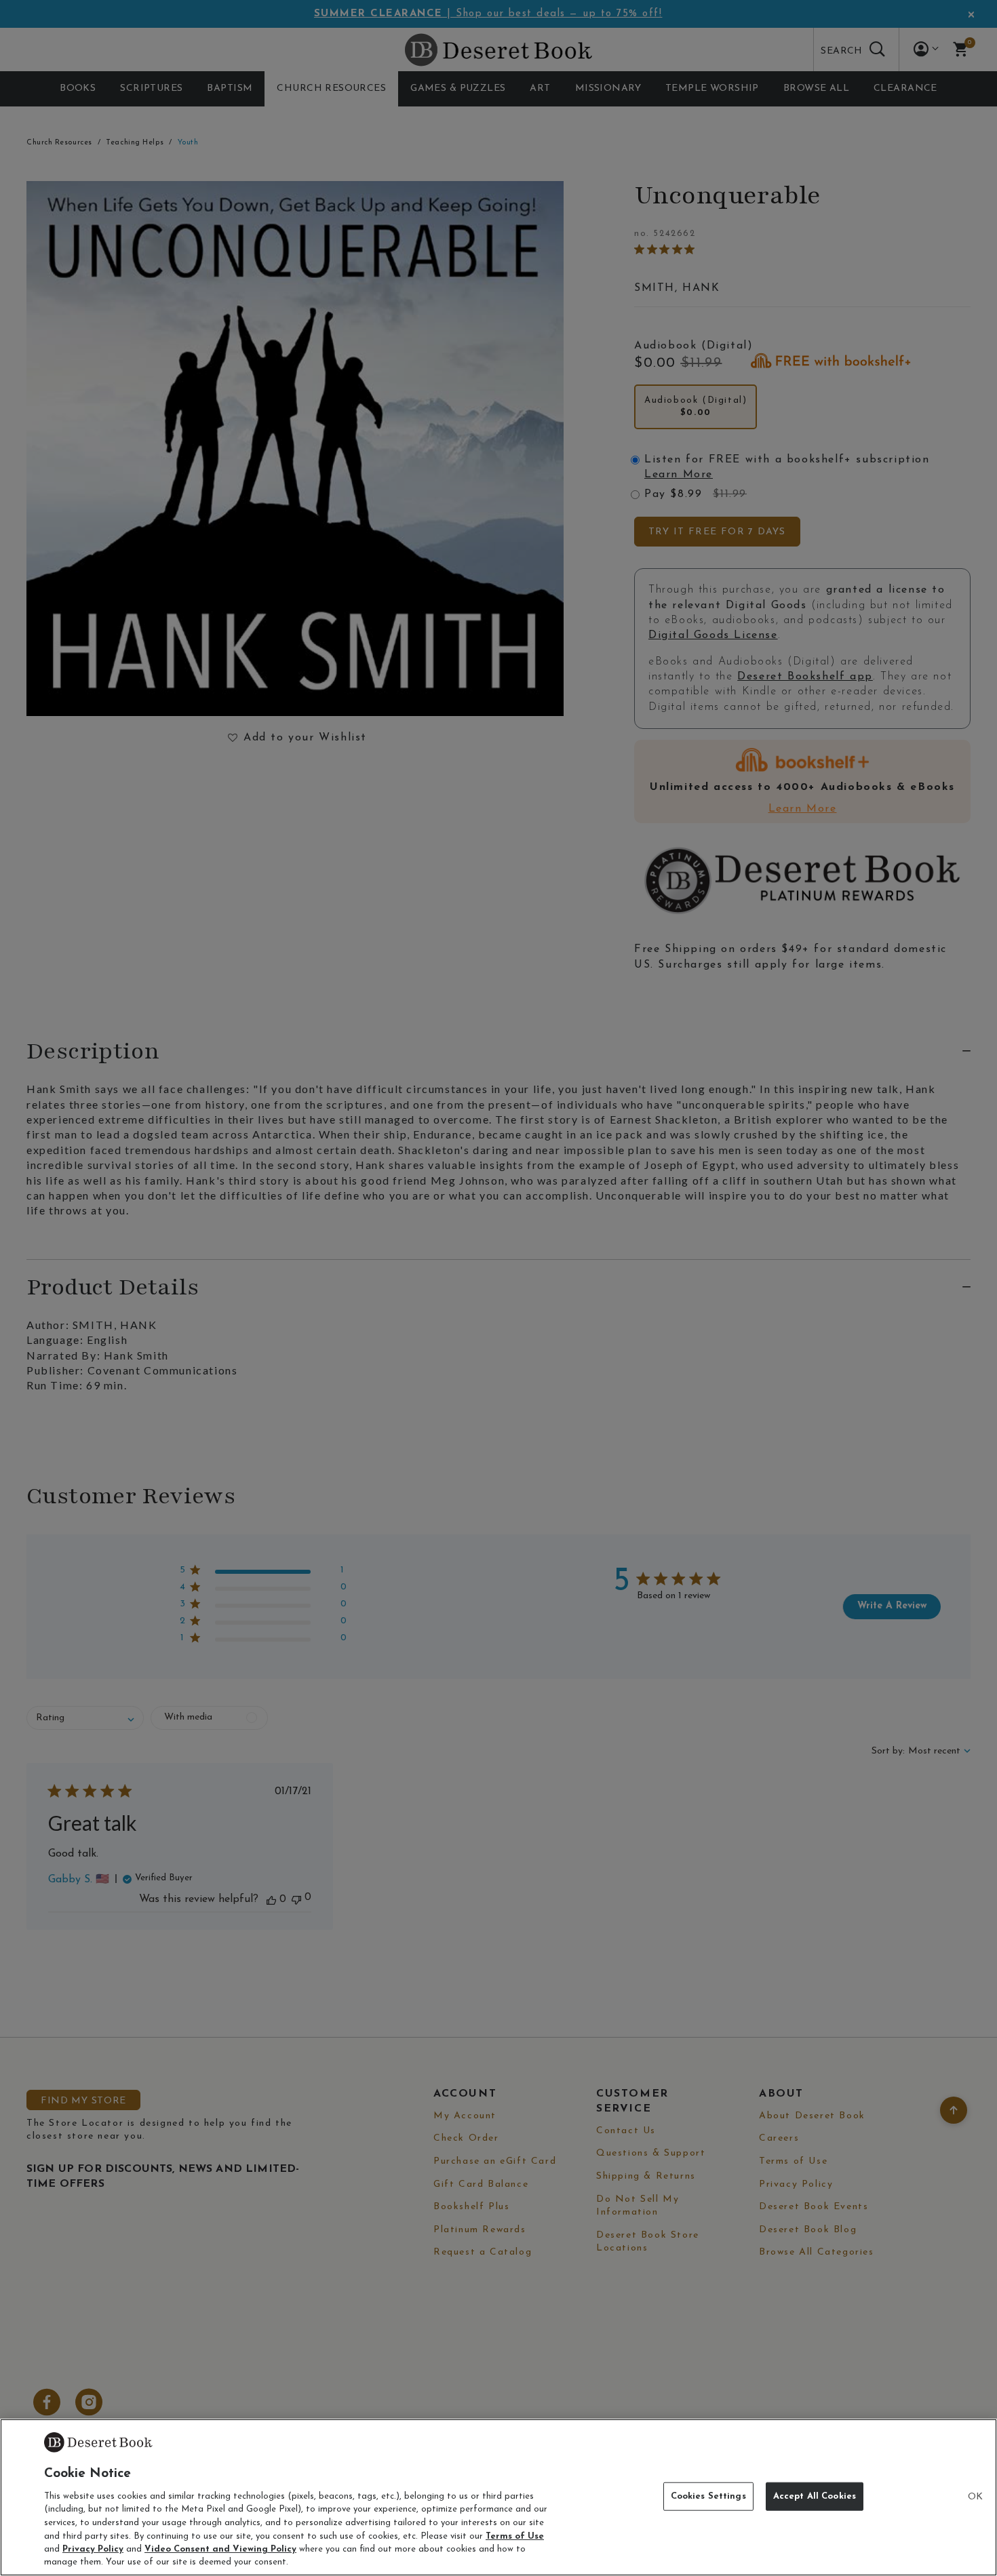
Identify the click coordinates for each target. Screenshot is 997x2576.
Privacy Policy (93, 2549)
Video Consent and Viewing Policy (220, 2549)
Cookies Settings (708, 2496)
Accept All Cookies (815, 2496)
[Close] (975, 2497)
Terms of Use (515, 2536)
